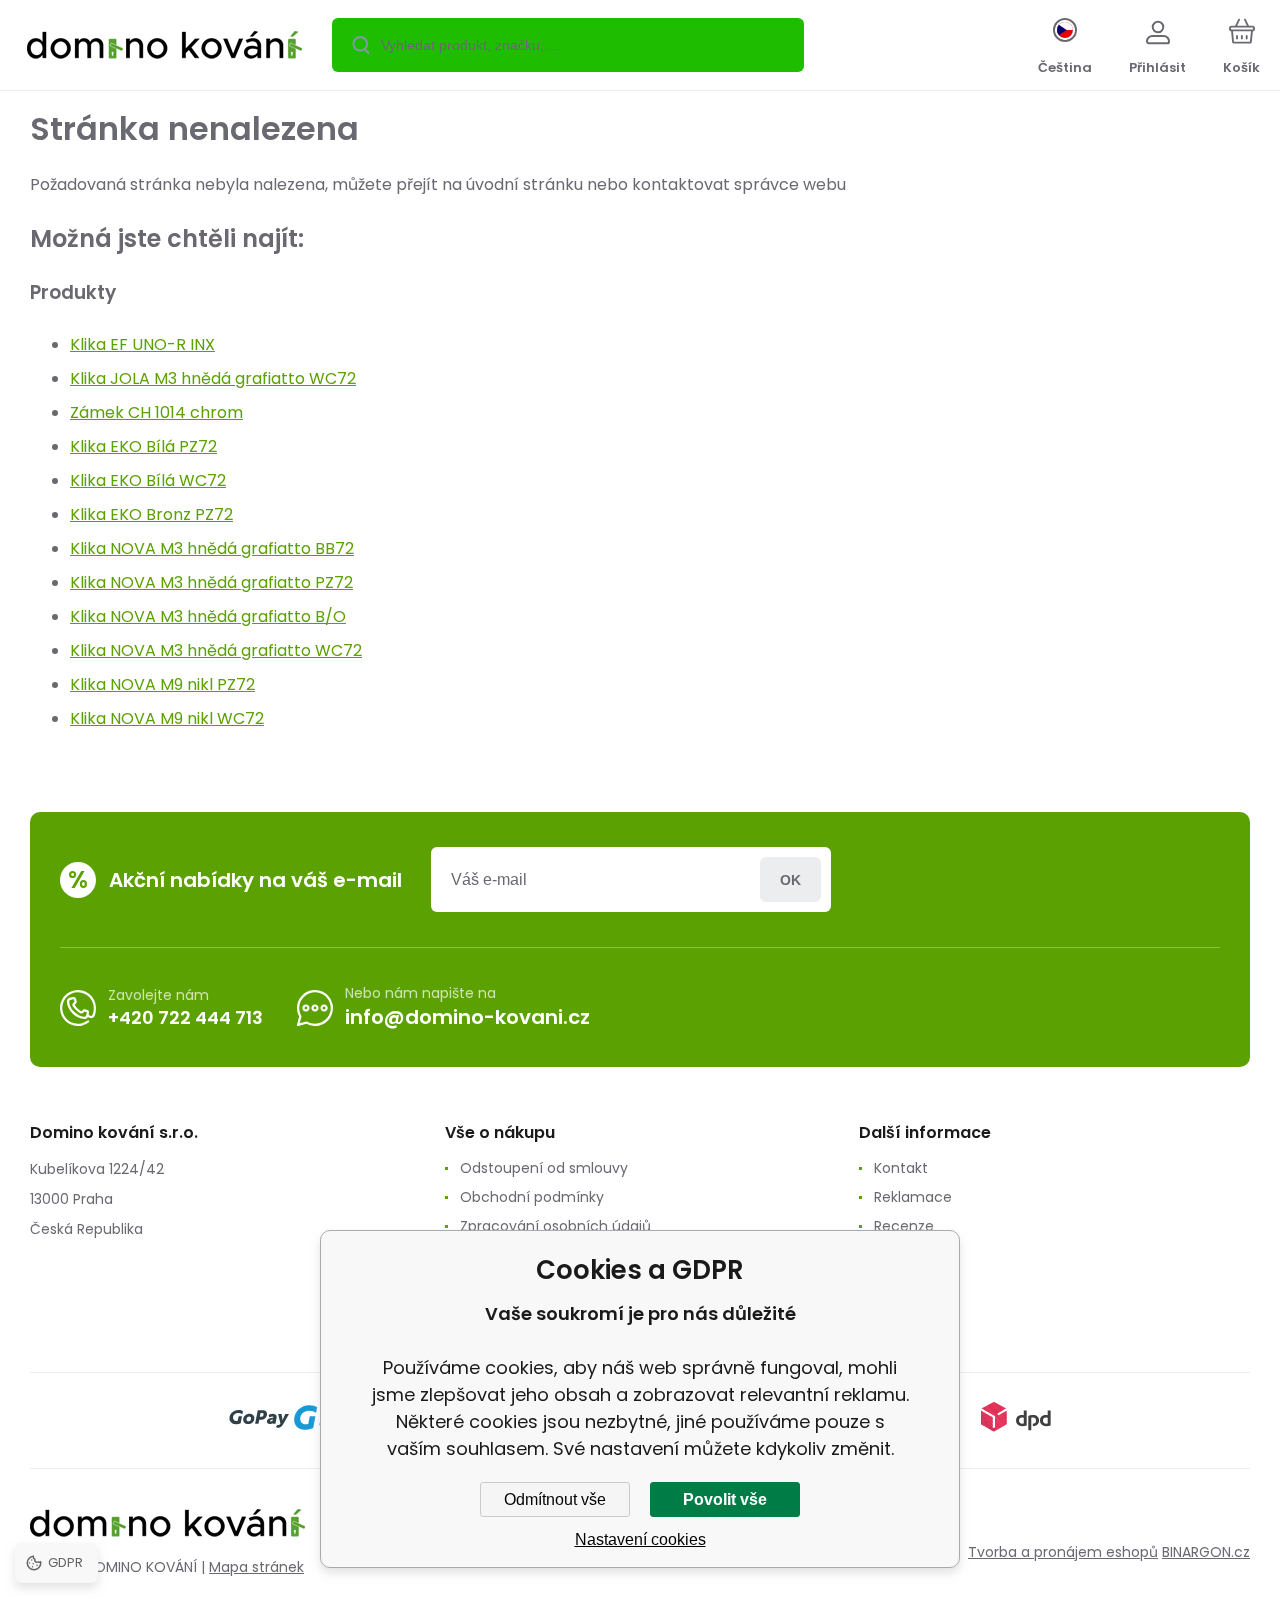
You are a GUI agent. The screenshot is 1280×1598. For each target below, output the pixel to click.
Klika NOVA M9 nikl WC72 (167, 718)
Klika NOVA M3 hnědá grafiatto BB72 (212, 548)
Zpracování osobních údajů (555, 1226)
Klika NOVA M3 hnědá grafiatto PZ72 (211, 582)
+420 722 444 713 (185, 1017)
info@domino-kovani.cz (467, 1017)
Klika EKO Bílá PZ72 (143, 446)
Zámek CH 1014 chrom (156, 412)
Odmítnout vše (555, 1499)
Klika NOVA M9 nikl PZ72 (162, 684)
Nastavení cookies (640, 1539)
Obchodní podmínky (532, 1197)
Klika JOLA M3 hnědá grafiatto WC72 (213, 378)
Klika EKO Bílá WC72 (148, 480)
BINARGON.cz (1206, 1552)
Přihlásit (790, 879)
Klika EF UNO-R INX (142, 344)
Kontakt (901, 1168)
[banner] (164, 48)
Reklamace (913, 1197)
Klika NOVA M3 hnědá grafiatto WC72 (216, 650)
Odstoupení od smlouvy (544, 1168)
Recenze (904, 1226)
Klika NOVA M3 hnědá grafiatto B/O (208, 616)
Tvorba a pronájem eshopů (1063, 1552)
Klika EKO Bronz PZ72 (151, 514)
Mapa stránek (256, 1567)
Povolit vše (725, 1499)
